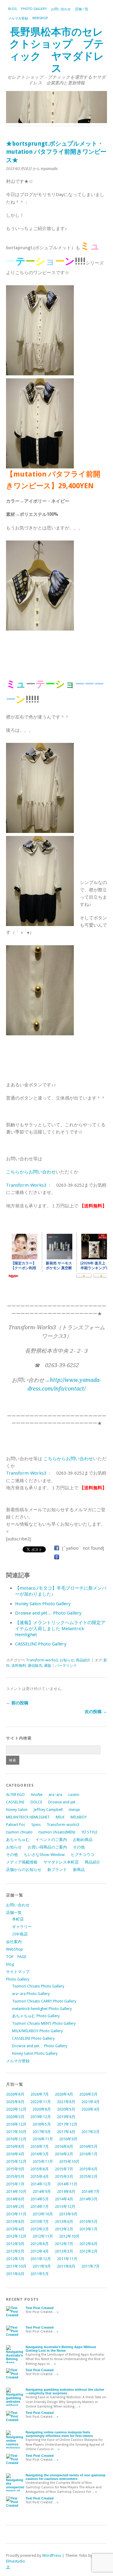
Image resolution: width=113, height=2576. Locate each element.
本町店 (18, 1919)
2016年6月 (64, 2146)
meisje (74, 1810)
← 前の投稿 (17, 1703)
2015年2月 (88, 2176)
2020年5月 (66, 2109)
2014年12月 (41, 2184)
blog (13, 9)
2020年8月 (42, 2109)
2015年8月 (40, 2169)
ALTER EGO (15, 1795)
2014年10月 (16, 2192)
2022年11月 (41, 2102)
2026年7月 (40, 2094)
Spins (36, 1825)
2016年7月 (40, 2146)
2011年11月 (67, 2259)
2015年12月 (16, 2161)
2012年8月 (40, 2244)
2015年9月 (15, 2169)
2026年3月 (88, 2094)
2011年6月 (15, 2274)
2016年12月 (16, 2139)
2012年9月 (15, 2244)
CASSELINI (15, 1802)
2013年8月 (15, 2222)
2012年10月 (69, 2236)
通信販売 (35, 1666)
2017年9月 (42, 2132)
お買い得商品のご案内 (47, 1847)
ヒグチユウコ (83, 1855)
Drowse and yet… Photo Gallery (48, 1613)
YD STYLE (89, 1832)
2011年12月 (41, 2259)
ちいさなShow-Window (44, 1855)
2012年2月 (88, 2251)
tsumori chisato (19, 1832)
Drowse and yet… (64, 1802)
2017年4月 (66, 2132)
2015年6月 (88, 2169)
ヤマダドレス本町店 (61, 1862)
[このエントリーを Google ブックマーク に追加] (57, 1557)
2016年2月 (64, 2154)
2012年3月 (64, 2251)
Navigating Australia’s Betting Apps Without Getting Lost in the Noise (61, 2349)
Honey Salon (17, 1810)
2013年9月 (68, 2214)
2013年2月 (64, 2229)
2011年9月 (42, 2266)
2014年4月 (64, 2199)
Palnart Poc (16, 1825)
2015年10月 (69, 2161)
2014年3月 (88, 2199)
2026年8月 (15, 2094)
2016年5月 (88, 2146)
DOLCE (36, 1802)
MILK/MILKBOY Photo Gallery (37, 2031)
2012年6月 (88, 2244)
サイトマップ (18, 1972)
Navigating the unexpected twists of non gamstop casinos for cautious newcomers (66, 2477)
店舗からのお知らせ (24, 1870)
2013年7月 (40, 2222)
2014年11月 (67, 2184)
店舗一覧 (82, 9)
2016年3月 (40, 2154)
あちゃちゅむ (18, 1840)
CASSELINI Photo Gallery (41, 1644)
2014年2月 (15, 2207)
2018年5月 (42, 2124)
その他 (79, 1847)
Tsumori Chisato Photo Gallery (38, 1986)
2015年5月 (15, 2176)
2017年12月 (67, 2124)
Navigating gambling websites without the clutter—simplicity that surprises (65, 2391)
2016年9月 (68, 2139)
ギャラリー (22, 1927)
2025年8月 (15, 2102)
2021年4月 (91, 2102)
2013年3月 (40, 2229)
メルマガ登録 (18, 18)
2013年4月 (15, 2229)
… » (55, 2312)
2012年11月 (43, 2236)
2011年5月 (40, 2274)
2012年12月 (16, 2236)
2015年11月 (43, 2161)
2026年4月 (64, 2094)
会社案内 (14, 1942)
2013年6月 (64, 2222)
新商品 (79, 1870)
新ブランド (57, 1870)
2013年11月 (16, 2214)
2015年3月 (64, 2176)
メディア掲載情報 (22, 1862)
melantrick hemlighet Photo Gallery (42, 2009)
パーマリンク (66, 1666)
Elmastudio (16, 2561)
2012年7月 (64, 2244)
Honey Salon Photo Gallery (43, 1604)
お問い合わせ (61, 9)
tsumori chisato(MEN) (57, 1832)
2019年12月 (41, 2117)
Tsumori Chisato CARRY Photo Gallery (44, 2001)
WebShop (40, 18)
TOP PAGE (16, 1957)
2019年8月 (66, 2117)
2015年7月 (64, 2169)
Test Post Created (40, 2308)
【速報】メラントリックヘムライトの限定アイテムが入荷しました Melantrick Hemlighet (60, 1629)
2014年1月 (40, 2207)
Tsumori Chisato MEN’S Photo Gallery (44, 2023)
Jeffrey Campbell (48, 1810)
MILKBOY (79, 1817)
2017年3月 (91, 2132)
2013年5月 (88, 2222)
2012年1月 (15, 2259)
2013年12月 (65, 2207)
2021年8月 (66, 2102)
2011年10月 (16, 2266)
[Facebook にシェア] (57, 1548)
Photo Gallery (34, 9)
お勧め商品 (83, 1840)
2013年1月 (88, 2229)
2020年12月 (16, 2109)
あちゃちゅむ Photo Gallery (36, 2016)
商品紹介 (83, 1660)
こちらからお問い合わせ (31, 1172)
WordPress (52, 2555)
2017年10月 (16, 2132)
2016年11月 (43, 2139)
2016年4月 (15, 2154)
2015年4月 (40, 2176)
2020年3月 (15, 2117)
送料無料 (19, 1666)
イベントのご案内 (51, 1840)
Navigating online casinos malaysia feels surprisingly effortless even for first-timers (59, 2434)
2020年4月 (91, 2109)
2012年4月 (40, 2251)
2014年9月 (42, 2192)
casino (74, 1795)
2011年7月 (91, 2266)
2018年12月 (16, 2124)
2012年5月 (15, 2251)
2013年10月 (43, 2214)
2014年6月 (15, 2199)
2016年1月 (88, 2154)
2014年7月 (91, 2192)
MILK (60, 1817)
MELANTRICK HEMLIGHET (28, 1817)
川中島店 (20, 1934)
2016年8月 (15, 2146)
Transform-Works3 (26, 1185)
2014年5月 (40, 2199)
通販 (48, 1666)
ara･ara (55, 1795)
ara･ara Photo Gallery (31, 1994)
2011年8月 (66, 2266)
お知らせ (67, 1660)
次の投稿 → (96, 1712)
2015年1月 (15, 2184)
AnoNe (37, 1795)
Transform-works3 (42, 1660)
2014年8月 (66, 2192)
